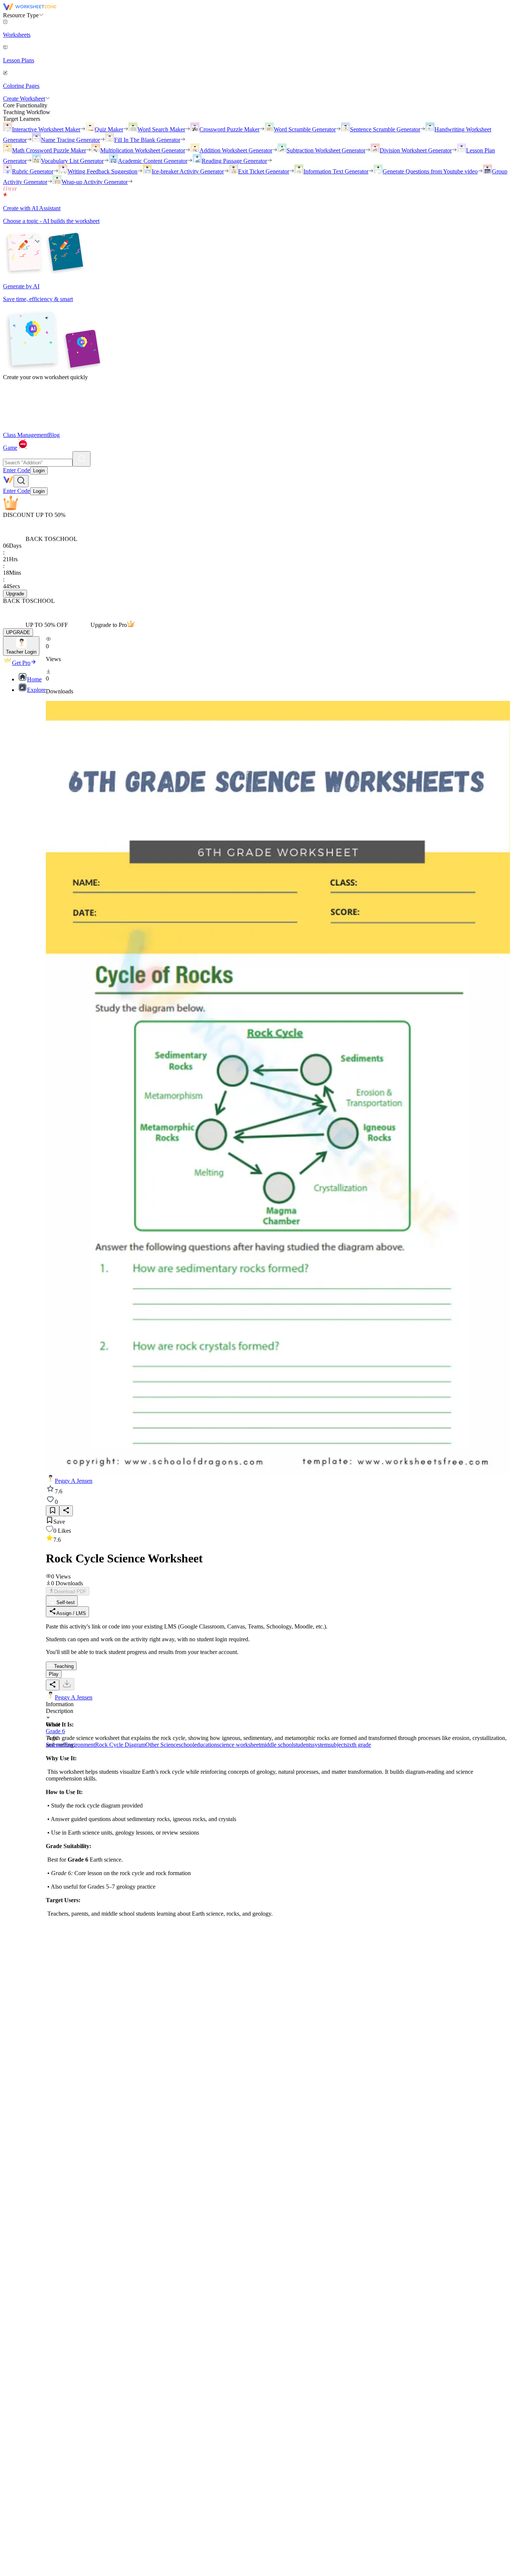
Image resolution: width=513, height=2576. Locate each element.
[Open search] (21, 481)
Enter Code (17, 470)
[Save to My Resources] (53, 1511)
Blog (54, 435)
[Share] (66, 1511)
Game (10, 448)
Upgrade (15, 594)
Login (39, 471)
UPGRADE (18, 632)
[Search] (81, 459)
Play (54, 1674)
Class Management (26, 435)
